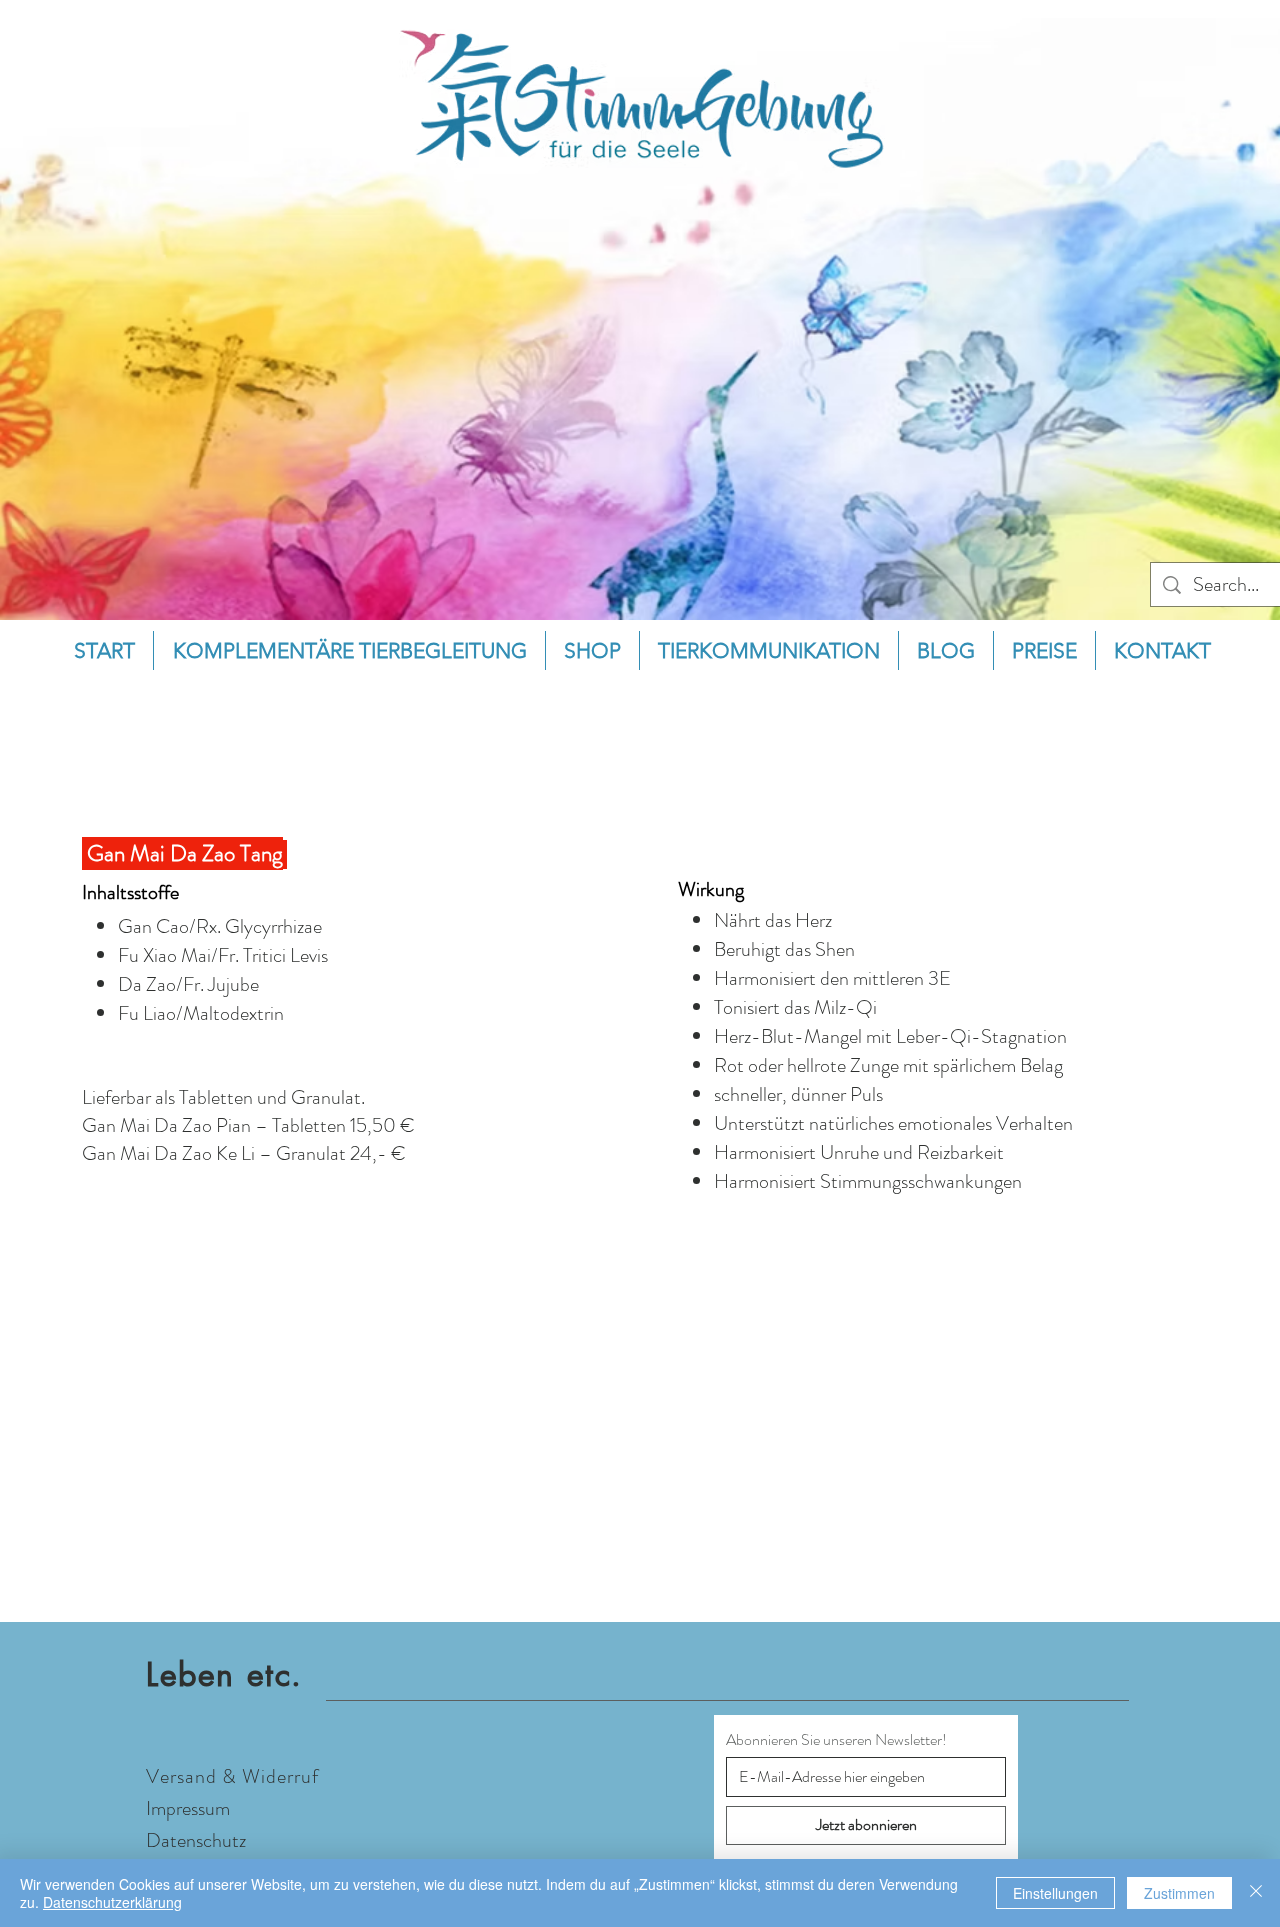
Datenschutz (196, 1840)
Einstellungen (1055, 1893)
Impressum (188, 1808)
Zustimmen (1179, 1893)
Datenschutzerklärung (112, 1902)
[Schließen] (1256, 1893)
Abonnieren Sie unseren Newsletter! (836, 1740)
